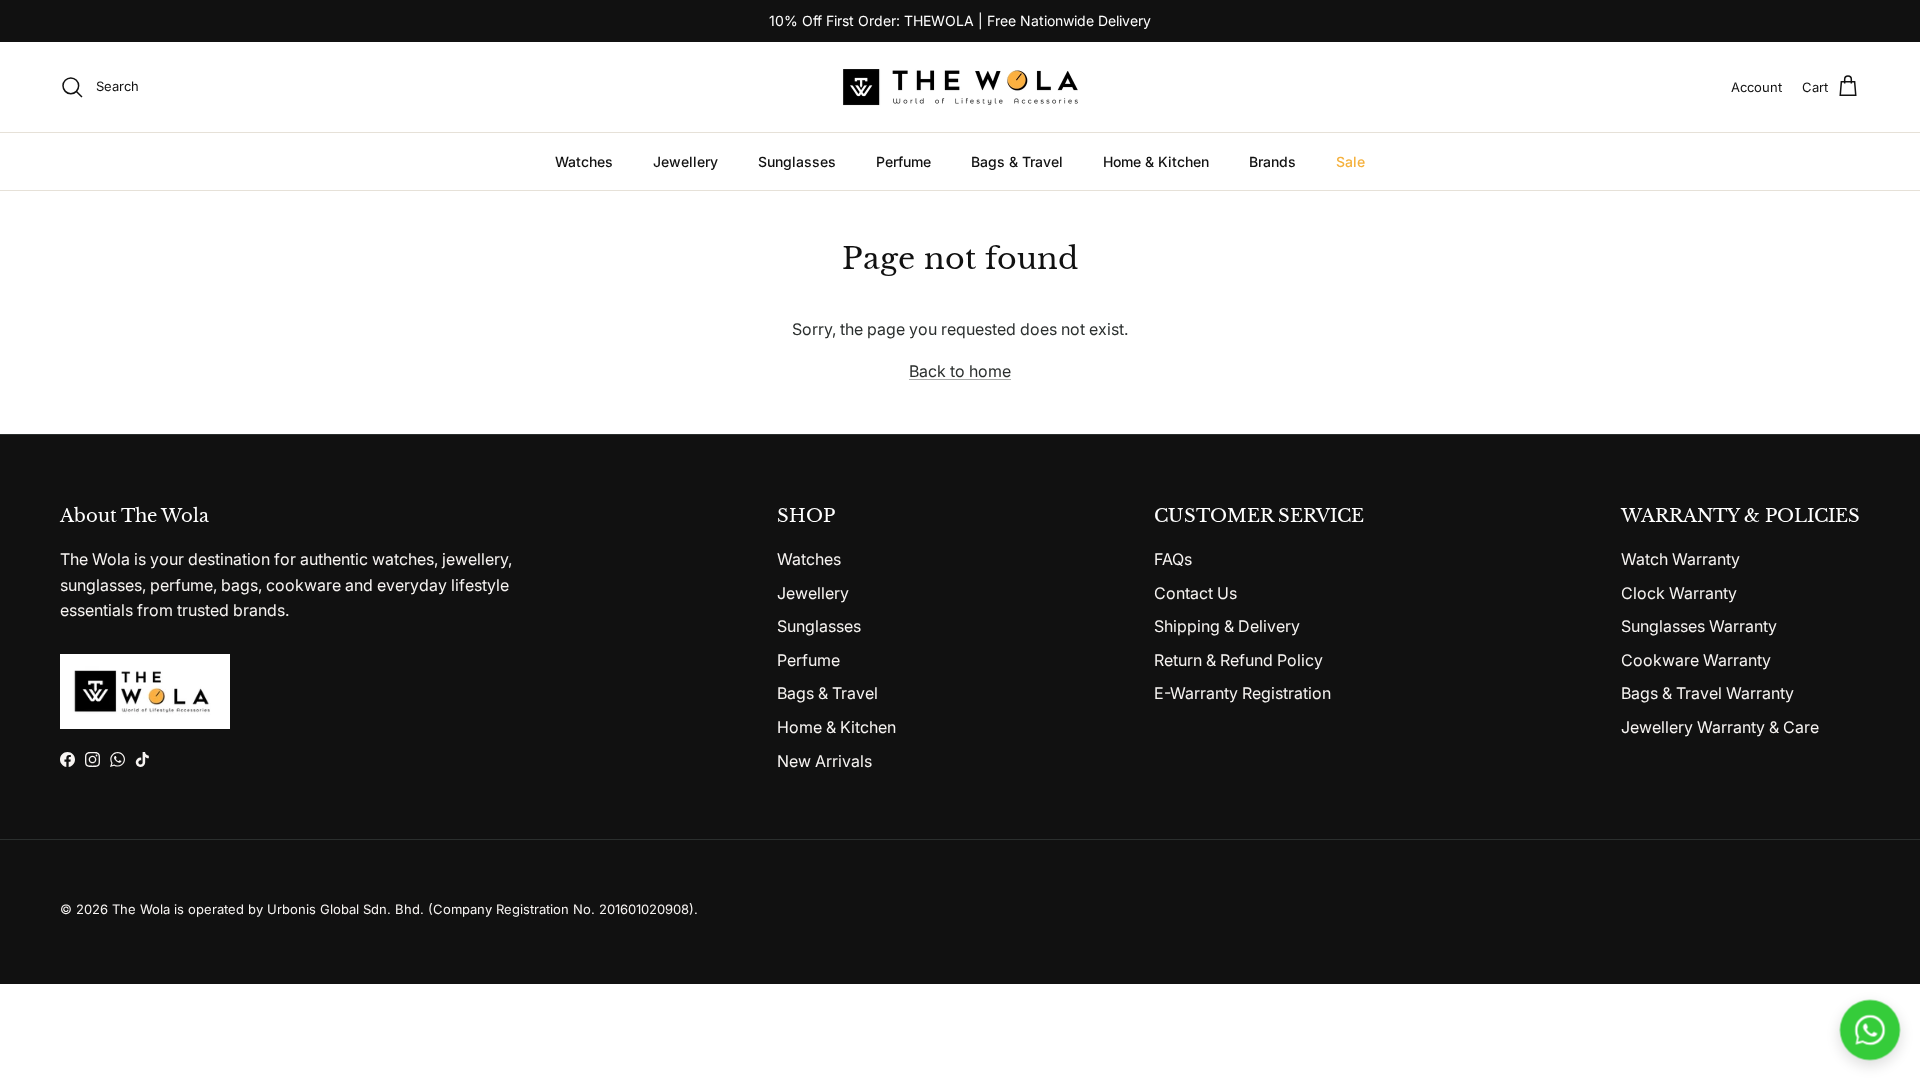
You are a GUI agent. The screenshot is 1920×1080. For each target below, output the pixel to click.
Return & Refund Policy (1238, 660)
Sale (1350, 161)
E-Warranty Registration (1242, 693)
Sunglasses (797, 161)
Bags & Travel (1017, 161)
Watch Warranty (1680, 559)
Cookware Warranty (1696, 660)
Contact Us (1195, 593)
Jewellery (685, 161)
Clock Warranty (1679, 593)
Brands (1272, 161)
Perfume (903, 161)
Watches (584, 161)
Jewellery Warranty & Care (1720, 727)
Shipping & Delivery (1227, 626)
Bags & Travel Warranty (1707, 693)
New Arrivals (824, 761)
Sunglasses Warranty (1699, 626)
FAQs (1173, 559)
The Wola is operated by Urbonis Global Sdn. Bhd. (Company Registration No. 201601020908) (403, 909)
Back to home (960, 371)
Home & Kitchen (1156, 161)
